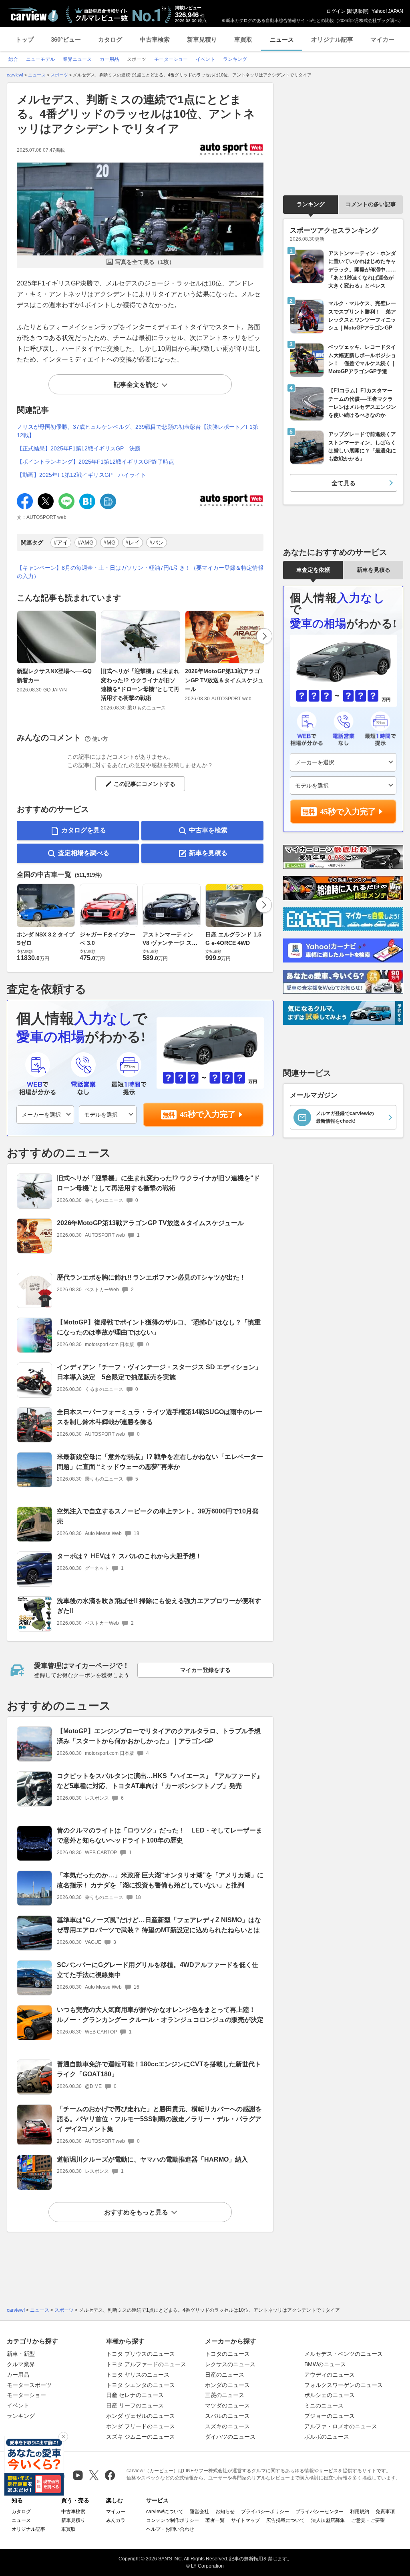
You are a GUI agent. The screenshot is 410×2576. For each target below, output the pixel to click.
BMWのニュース (325, 2364)
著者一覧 (215, 2520)
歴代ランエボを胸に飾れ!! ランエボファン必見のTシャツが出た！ (151, 1277)
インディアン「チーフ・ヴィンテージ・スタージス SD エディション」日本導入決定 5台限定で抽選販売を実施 (159, 1372)
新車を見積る (208, 853)
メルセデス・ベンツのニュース (344, 2354)
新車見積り (202, 39)
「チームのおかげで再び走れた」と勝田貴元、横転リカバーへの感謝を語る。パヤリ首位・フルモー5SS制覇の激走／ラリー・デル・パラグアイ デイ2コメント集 (159, 2119)
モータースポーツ (29, 2385)
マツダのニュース (227, 2405)
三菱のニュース (225, 2395)
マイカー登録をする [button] (205, 1670)
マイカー (382, 39)
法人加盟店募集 (328, 2520)
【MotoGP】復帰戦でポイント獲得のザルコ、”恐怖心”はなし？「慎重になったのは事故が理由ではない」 (159, 1327)
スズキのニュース (227, 2426)
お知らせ (225, 2512)
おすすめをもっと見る (136, 2212)
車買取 (243, 39)
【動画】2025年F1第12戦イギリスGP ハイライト (81, 475)
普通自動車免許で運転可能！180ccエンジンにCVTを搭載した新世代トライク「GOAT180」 (159, 2069)
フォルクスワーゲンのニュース (344, 2385)
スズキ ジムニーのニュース (141, 2437)
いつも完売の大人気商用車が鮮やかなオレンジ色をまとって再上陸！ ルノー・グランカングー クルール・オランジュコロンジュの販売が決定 (160, 2015)
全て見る (344, 483)
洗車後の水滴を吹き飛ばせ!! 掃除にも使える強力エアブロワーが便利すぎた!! (159, 1606)
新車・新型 (21, 2354)
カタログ (110, 39)
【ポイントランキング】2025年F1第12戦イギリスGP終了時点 (95, 462)
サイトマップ (245, 2520)
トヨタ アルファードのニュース (146, 2364)
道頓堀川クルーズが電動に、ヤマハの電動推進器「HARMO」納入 (152, 2159)
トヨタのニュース (227, 2354)
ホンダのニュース (227, 2385)
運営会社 (199, 2512)
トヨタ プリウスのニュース (141, 2354)
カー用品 (18, 2375)
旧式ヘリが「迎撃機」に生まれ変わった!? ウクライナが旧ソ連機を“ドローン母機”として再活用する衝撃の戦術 (140, 684)
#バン (157, 543)
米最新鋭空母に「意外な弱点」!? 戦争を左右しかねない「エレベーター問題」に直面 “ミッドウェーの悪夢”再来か (160, 1462)
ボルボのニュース (327, 2437)
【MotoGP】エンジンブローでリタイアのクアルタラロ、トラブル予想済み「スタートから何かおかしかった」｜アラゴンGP (159, 1736)
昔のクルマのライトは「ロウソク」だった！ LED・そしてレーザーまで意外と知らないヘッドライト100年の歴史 (160, 1835)
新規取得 (358, 11)
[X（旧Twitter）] (94, 2475)
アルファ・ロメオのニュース (341, 2426)
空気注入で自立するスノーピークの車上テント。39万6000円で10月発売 (158, 1516)
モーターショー (26, 2395)
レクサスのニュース (230, 2364)
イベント (18, 2405)
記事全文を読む (136, 385)
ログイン (336, 11)
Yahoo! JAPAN (387, 11)
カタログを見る (84, 830)
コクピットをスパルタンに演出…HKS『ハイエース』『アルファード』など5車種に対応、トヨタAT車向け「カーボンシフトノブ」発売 (160, 1781)
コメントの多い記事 (371, 204)
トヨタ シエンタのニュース (141, 2385)
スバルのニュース (227, 2416)
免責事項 (385, 2512)
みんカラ (116, 2520)
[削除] (63, 2437)
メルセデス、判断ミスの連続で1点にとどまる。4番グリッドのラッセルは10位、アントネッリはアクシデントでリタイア (136, 114)
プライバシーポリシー (265, 2512)
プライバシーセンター (320, 2512)
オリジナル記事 (332, 39)
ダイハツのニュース (230, 2437)
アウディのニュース (330, 2375)
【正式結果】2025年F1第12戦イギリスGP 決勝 (79, 448)
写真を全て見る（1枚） (145, 262)
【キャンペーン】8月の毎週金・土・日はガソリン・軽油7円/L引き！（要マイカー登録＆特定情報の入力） (140, 572)
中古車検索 (155, 39)
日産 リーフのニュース (135, 2405)
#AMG (86, 543)
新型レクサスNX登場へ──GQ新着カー (54, 675)
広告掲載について (285, 2520)
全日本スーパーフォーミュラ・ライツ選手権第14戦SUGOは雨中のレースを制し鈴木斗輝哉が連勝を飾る (160, 1417)
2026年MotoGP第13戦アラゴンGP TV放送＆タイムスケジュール (224, 680)
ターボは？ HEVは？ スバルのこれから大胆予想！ (129, 1556)
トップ (25, 39)
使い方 (100, 739)
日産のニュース (225, 2375)
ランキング (311, 204)
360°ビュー (66, 39)
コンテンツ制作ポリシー (173, 2520)
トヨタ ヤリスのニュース (138, 2375)
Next (264, 636)
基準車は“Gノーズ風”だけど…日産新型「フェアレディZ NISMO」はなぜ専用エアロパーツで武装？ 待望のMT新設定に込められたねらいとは (159, 1925)
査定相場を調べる (84, 853)
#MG (110, 543)
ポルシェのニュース (330, 2395)
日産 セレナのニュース (135, 2395)
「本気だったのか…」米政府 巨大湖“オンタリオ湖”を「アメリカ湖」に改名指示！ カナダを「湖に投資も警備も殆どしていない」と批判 (160, 1880)
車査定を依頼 (313, 570)
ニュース (282, 39)
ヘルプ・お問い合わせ (170, 2529)
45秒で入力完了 (208, 1114)
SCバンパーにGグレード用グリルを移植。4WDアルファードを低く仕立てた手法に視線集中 (158, 1970)
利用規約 (360, 2512)
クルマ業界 (21, 2364)
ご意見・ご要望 (368, 2520)
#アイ (61, 543)
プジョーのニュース (330, 2416)
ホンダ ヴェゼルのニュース (141, 2416)
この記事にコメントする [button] (145, 784)
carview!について (165, 2512)
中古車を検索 (208, 830)
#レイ (133, 543)
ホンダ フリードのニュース (141, 2426)
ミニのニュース (324, 2405)
